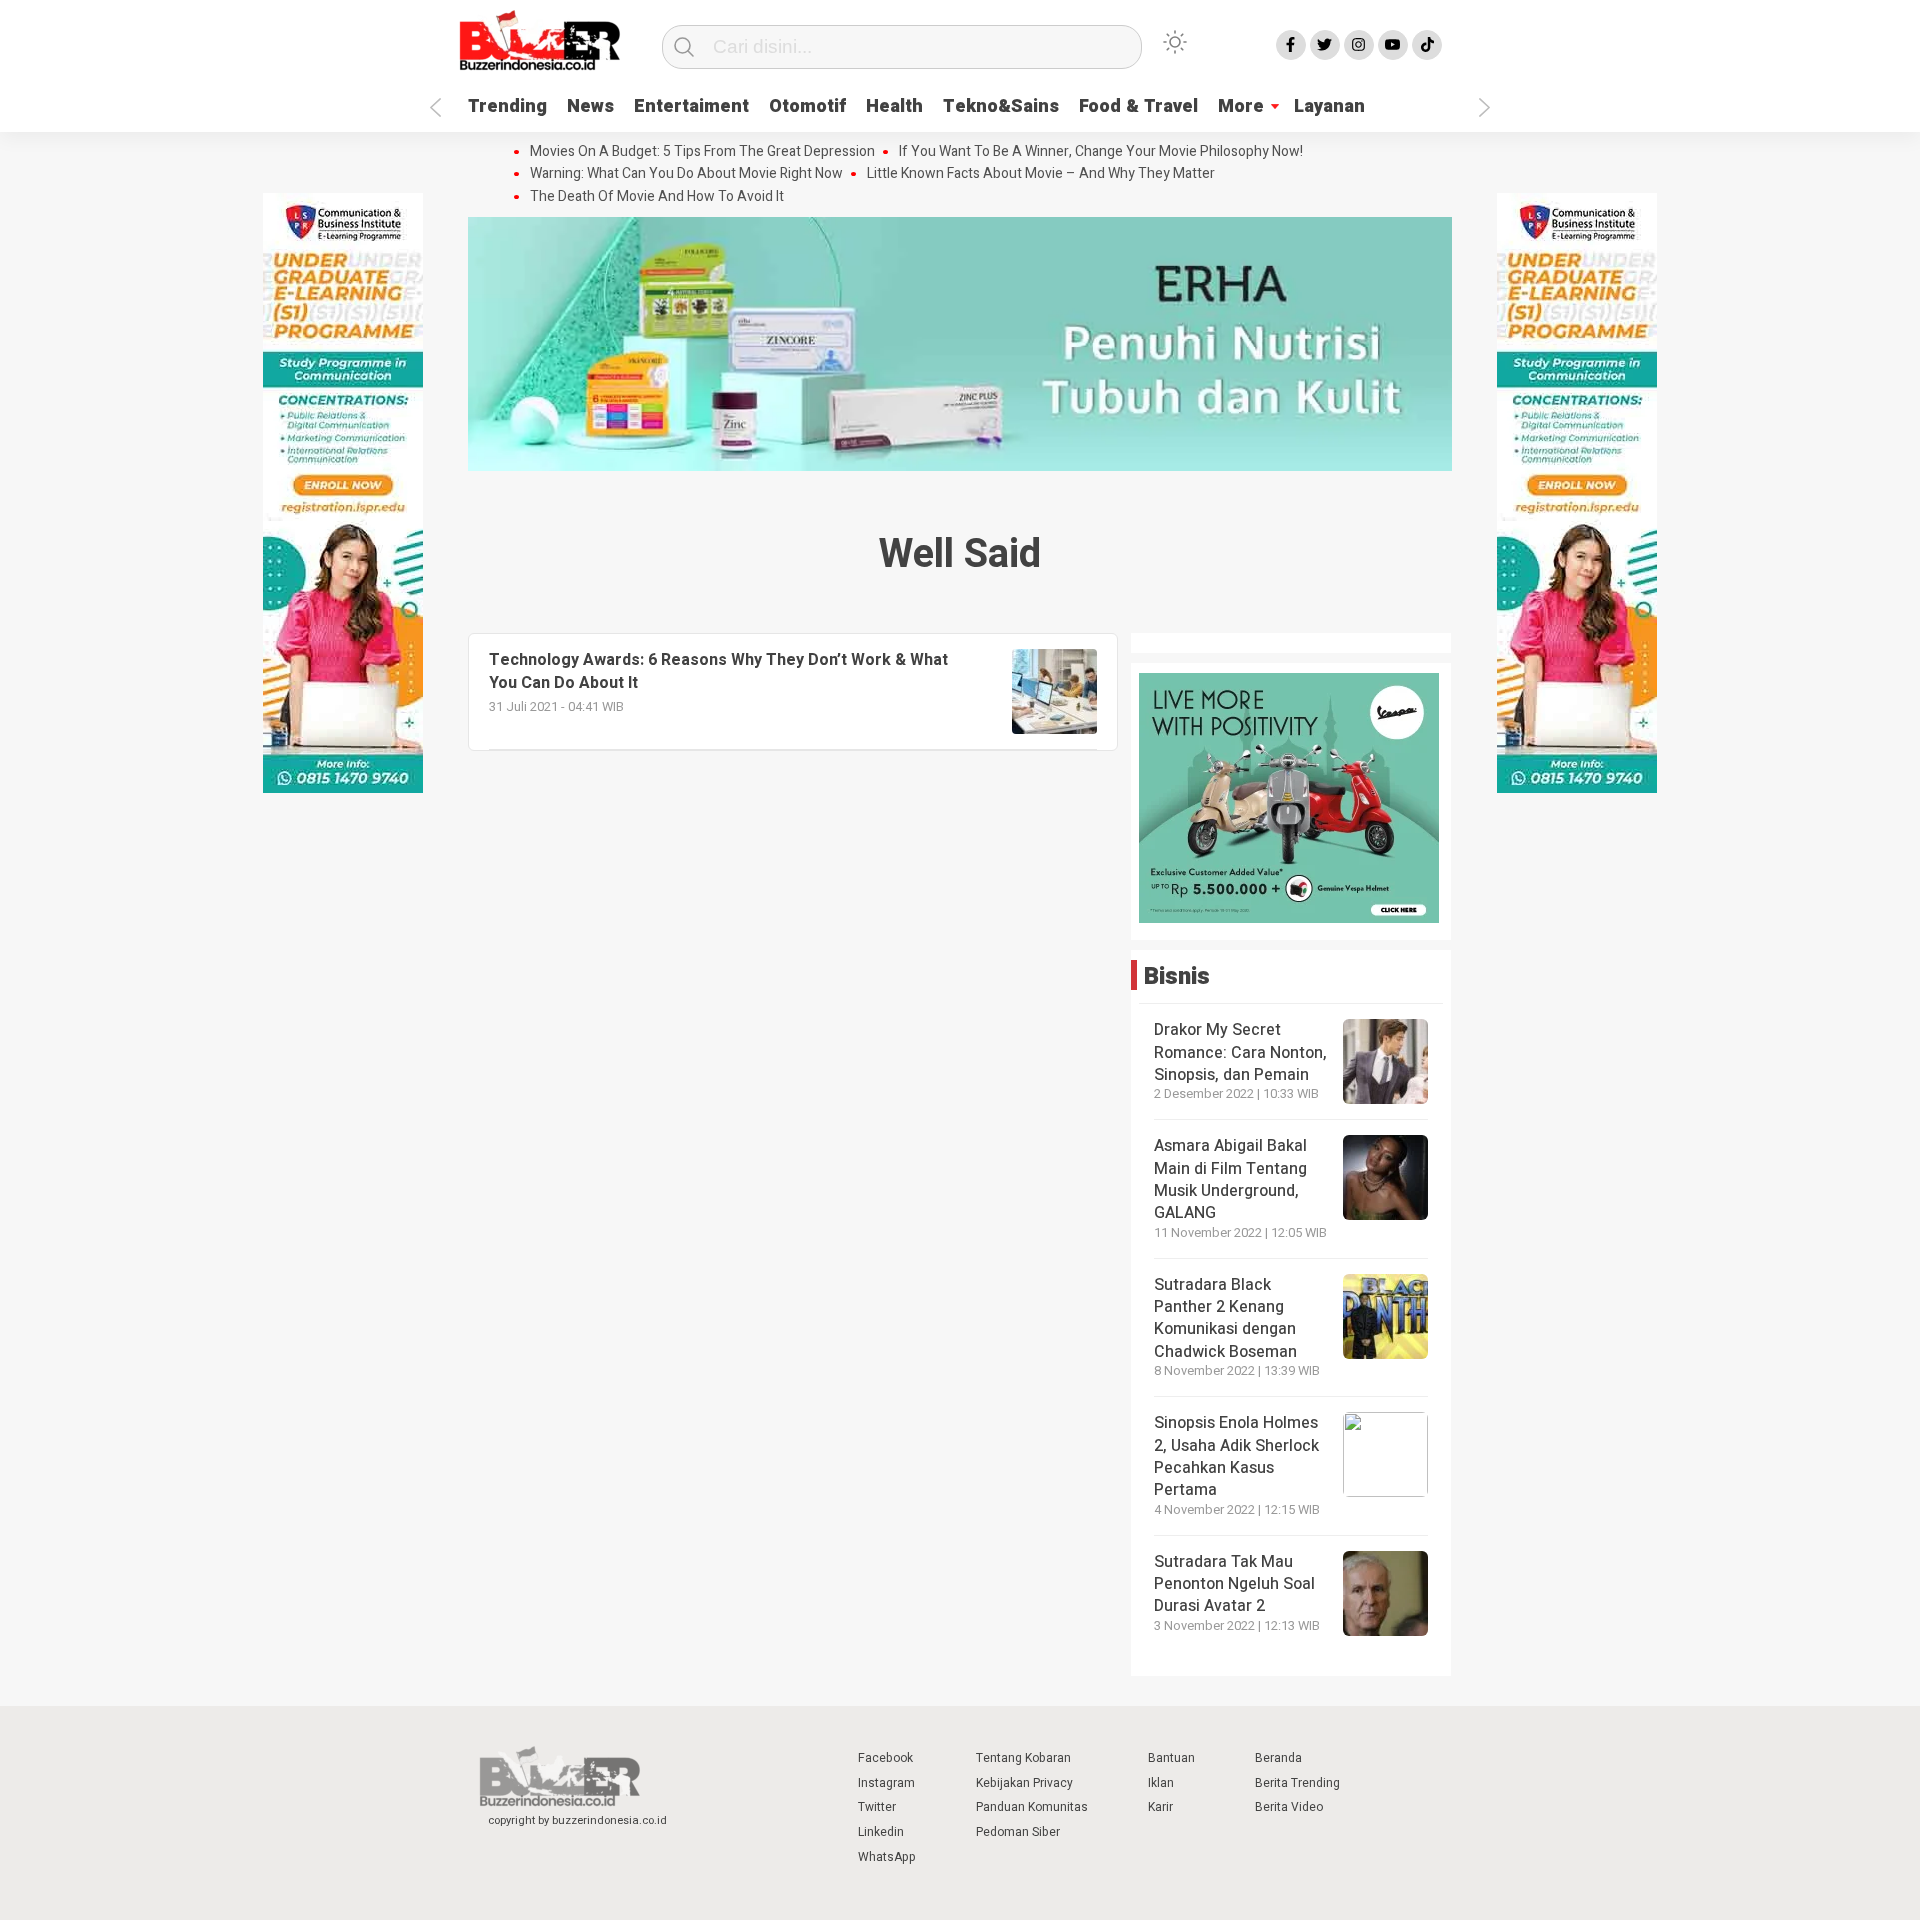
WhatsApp (887, 1857)
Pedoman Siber (1018, 1832)
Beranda (1278, 1758)
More (1241, 106)
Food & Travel (1138, 106)
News (590, 106)
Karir (1160, 1807)
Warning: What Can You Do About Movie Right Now (686, 174)
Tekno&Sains (1001, 106)
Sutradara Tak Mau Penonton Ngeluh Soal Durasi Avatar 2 (1234, 1584)
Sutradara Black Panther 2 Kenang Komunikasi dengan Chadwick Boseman (1225, 1318)
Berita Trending (1297, 1783)
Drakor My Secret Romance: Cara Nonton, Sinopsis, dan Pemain (1240, 1052)
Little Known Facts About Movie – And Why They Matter (1041, 174)
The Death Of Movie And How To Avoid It (657, 197)
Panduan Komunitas (1032, 1807)
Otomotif (807, 106)
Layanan (1329, 106)
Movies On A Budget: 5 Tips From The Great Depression (702, 152)
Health (894, 106)
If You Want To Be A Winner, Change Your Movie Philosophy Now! (1101, 152)
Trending (507, 106)
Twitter (877, 1807)
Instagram (886, 1783)
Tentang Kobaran (1023, 1758)
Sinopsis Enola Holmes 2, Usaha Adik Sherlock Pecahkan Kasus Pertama (1236, 1456)
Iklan (1161, 1783)
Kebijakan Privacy (1024, 1783)
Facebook (885, 1758)
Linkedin (881, 1832)
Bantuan (1171, 1758)
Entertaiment (691, 106)
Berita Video (1289, 1807)
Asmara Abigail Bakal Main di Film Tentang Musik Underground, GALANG (1230, 1179)
